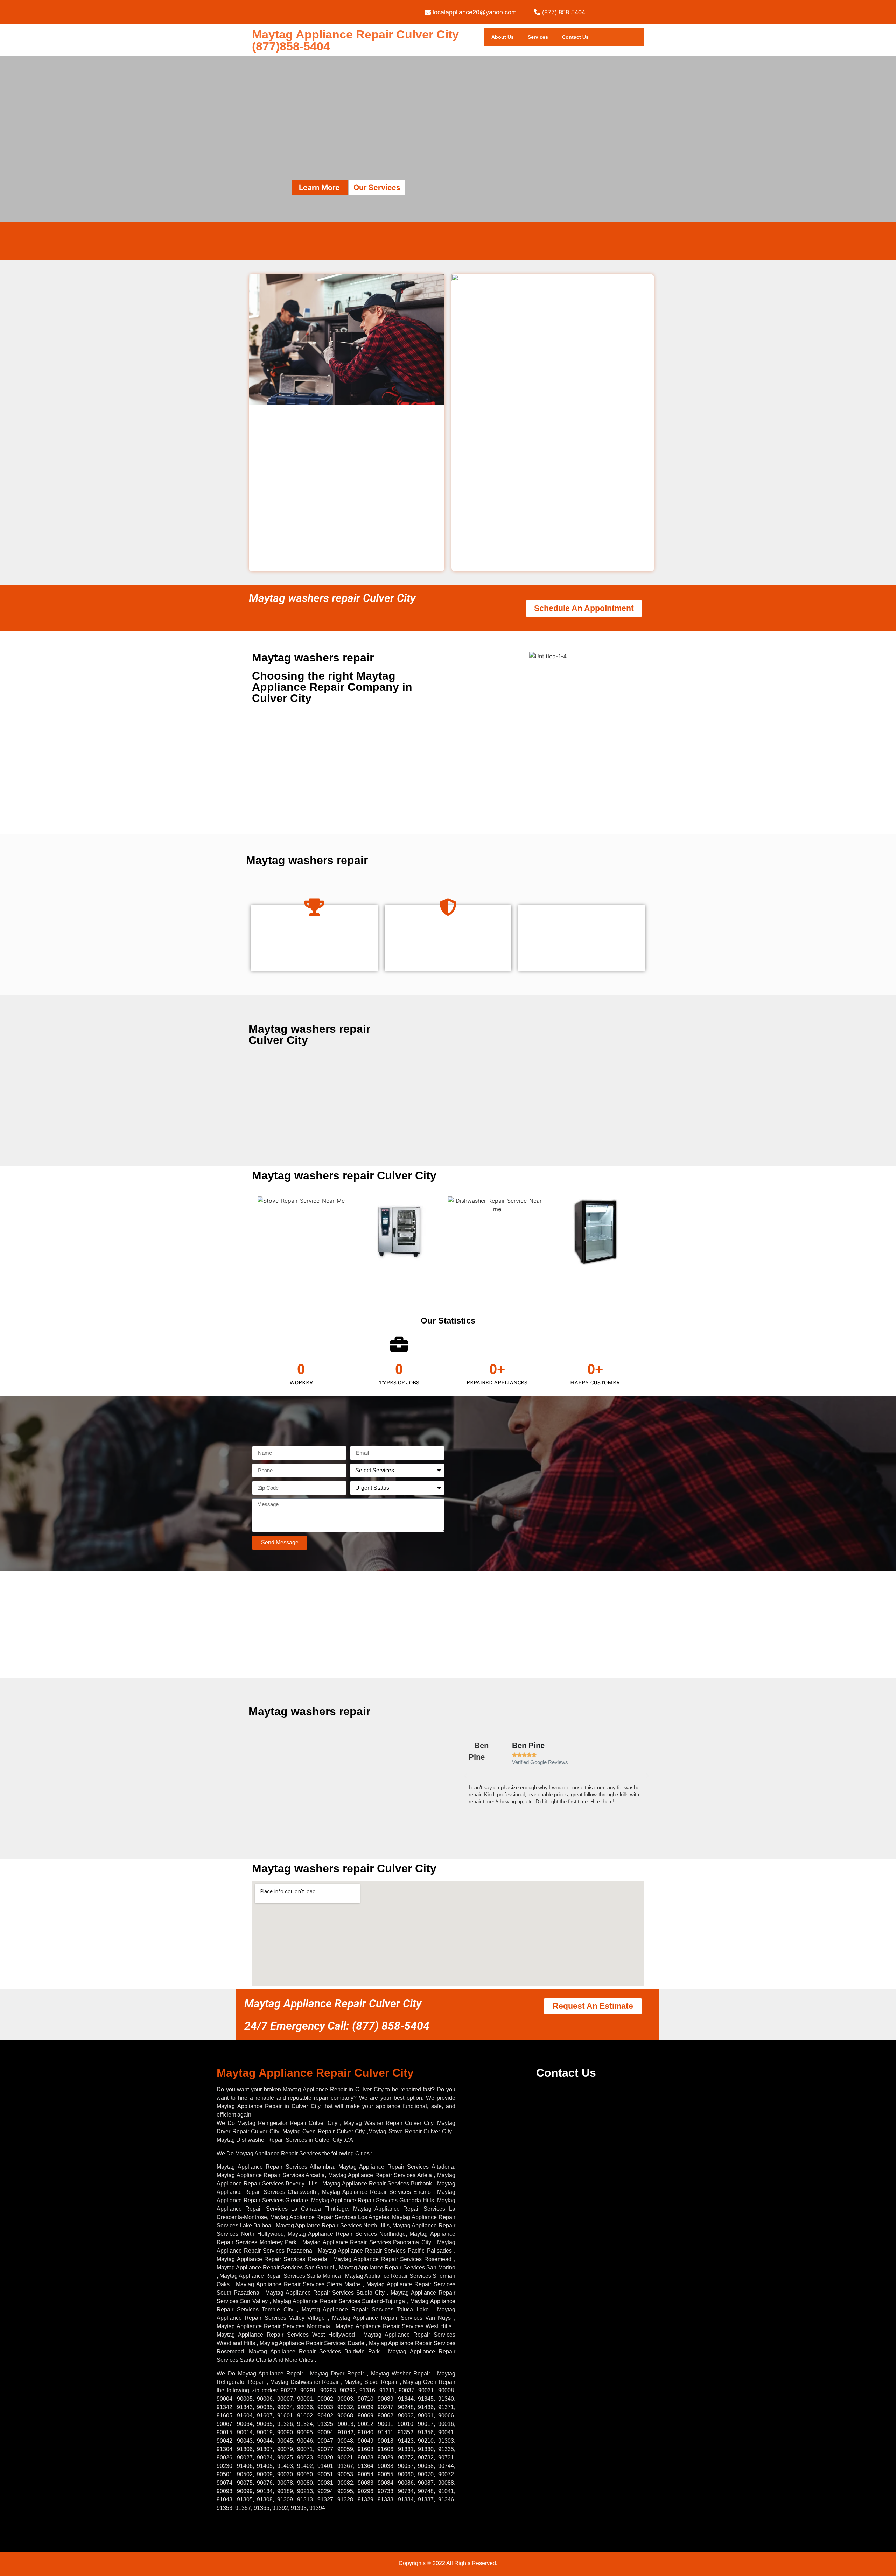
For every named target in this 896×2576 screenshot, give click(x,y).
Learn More (319, 187)
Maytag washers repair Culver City (332, 598)
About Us (503, 37)
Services (538, 37)
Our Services (377, 187)
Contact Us (575, 37)
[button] (465, 1776)
